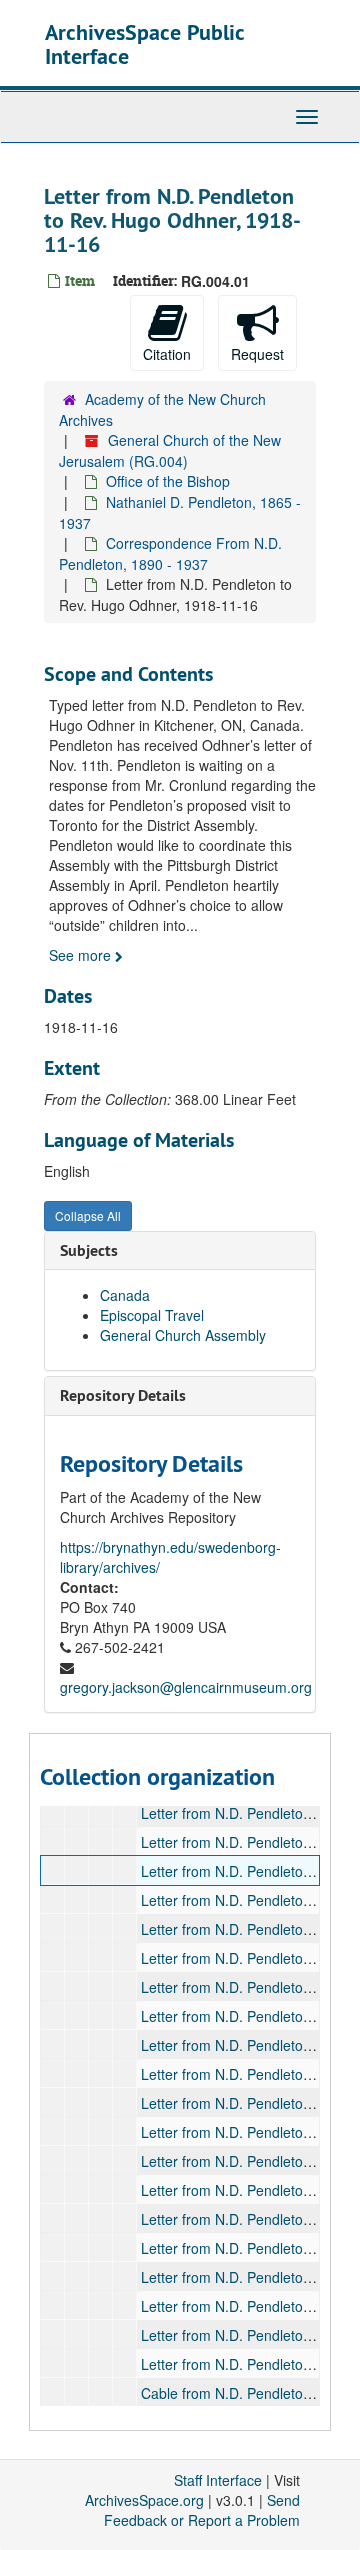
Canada (125, 1295)
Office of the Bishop (168, 481)
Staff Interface (218, 2480)
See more (82, 955)
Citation (167, 354)
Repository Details (123, 1395)
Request (257, 354)
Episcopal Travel (152, 1315)
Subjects (89, 1250)
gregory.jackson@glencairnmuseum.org (186, 1687)
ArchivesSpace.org (144, 2500)
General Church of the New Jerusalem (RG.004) (170, 450)
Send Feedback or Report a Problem (202, 2510)
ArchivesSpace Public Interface (144, 44)
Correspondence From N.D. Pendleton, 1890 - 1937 (170, 553)
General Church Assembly (183, 1335)
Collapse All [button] (88, 1215)
